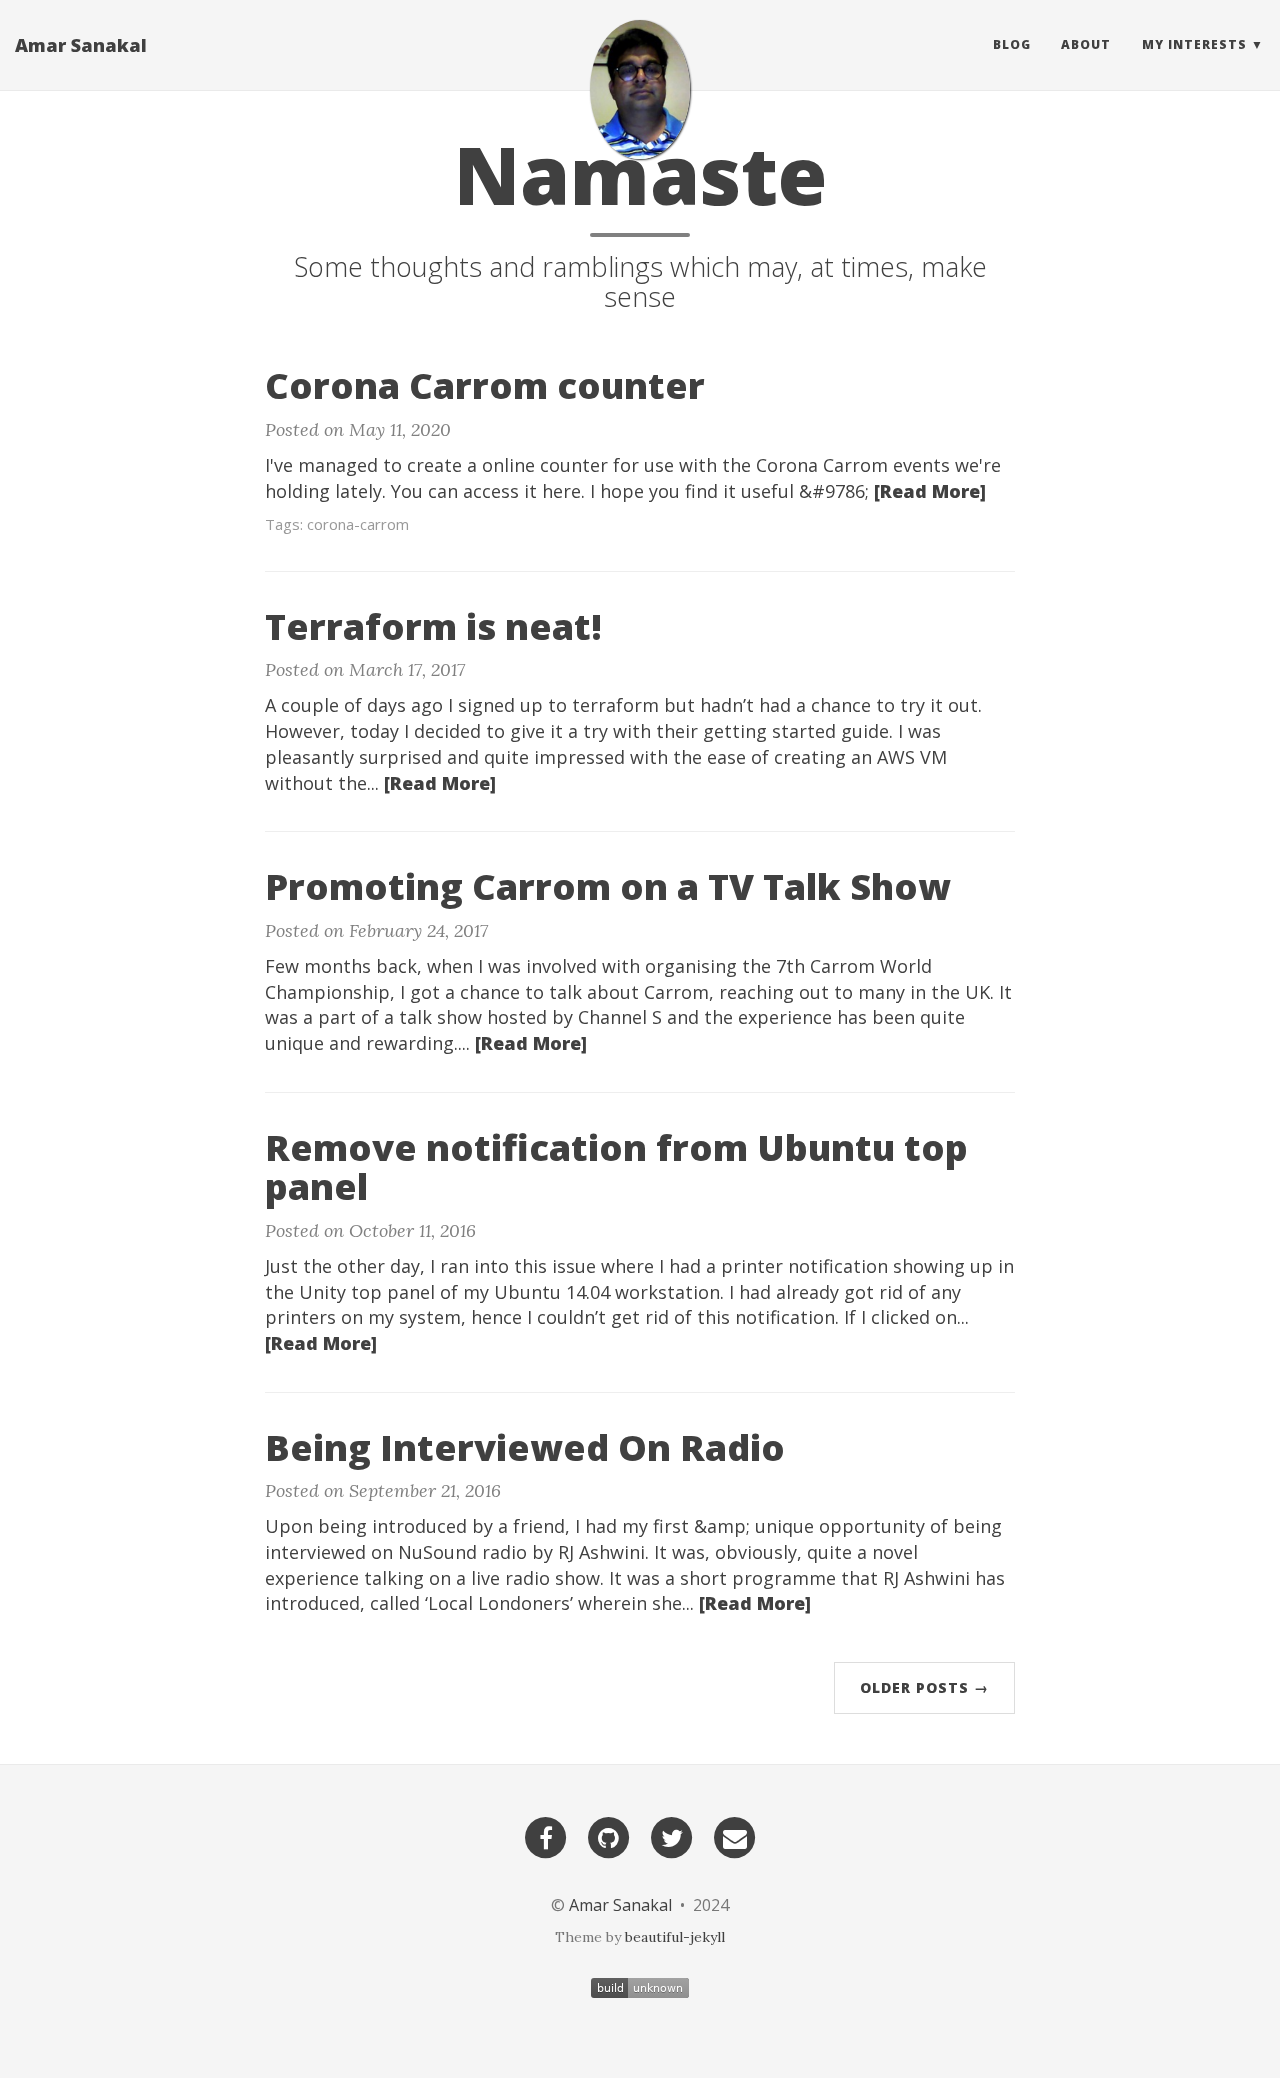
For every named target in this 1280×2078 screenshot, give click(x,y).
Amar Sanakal (81, 45)
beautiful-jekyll (675, 1937)
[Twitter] (672, 1837)
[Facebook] (546, 1837)
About (1086, 44)
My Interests (1194, 44)
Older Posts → (924, 1687)
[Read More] (930, 491)
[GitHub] (609, 1837)
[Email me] (735, 1837)
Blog (1012, 44)
